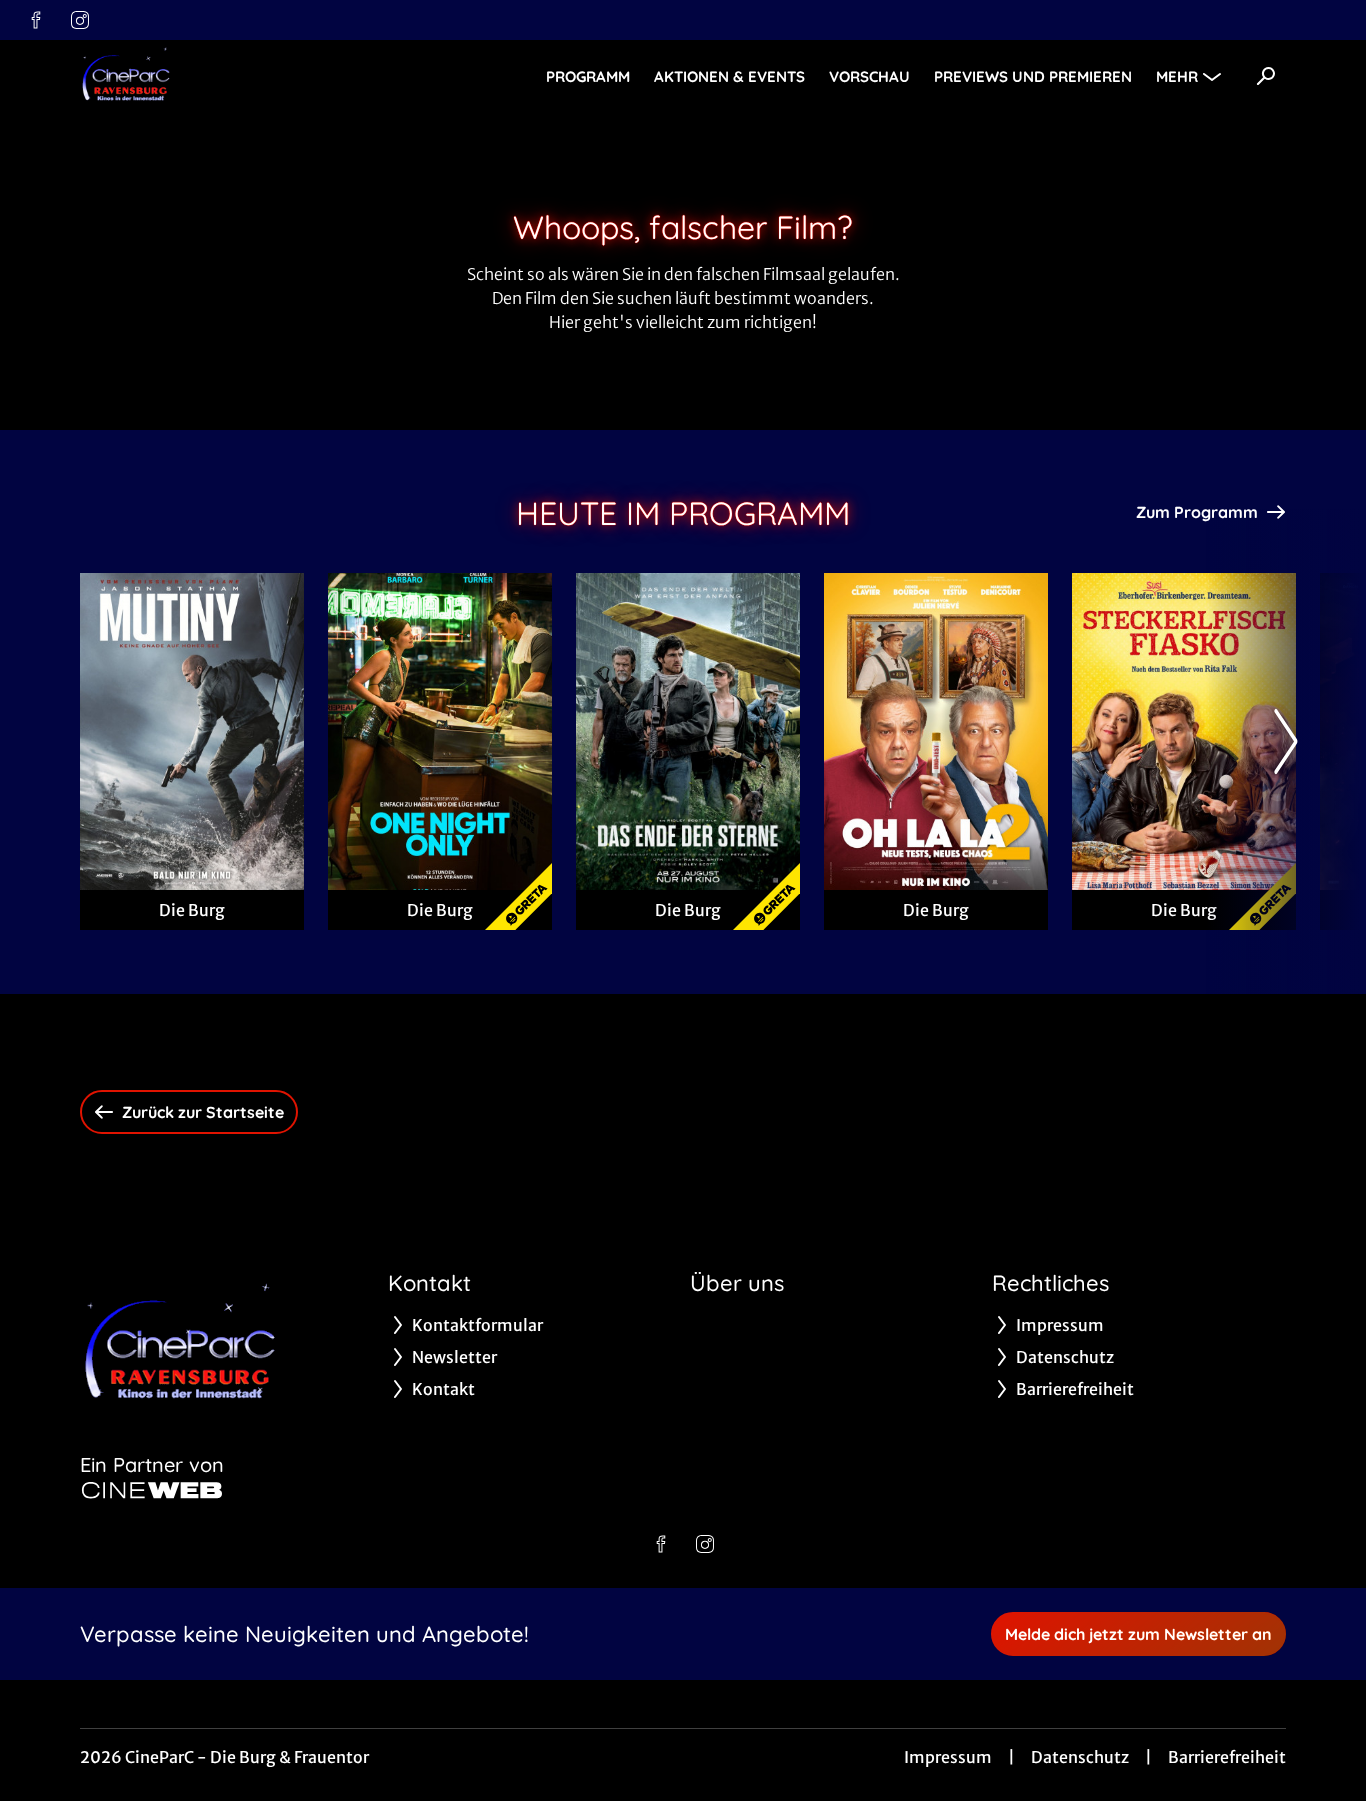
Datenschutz (1080, 1757)
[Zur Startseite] (220, 76)
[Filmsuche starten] (1266, 76)
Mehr (1177, 76)
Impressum (948, 1757)
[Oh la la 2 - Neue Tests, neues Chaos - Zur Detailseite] (936, 731)
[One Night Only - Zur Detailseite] (440, 731)
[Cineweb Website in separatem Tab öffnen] (152, 1490)
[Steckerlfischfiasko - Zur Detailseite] (1184, 731)
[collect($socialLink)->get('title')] (36, 20)
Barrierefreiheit (1227, 1757)
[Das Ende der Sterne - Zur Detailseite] (688, 731)
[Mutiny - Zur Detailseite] (192, 731)
